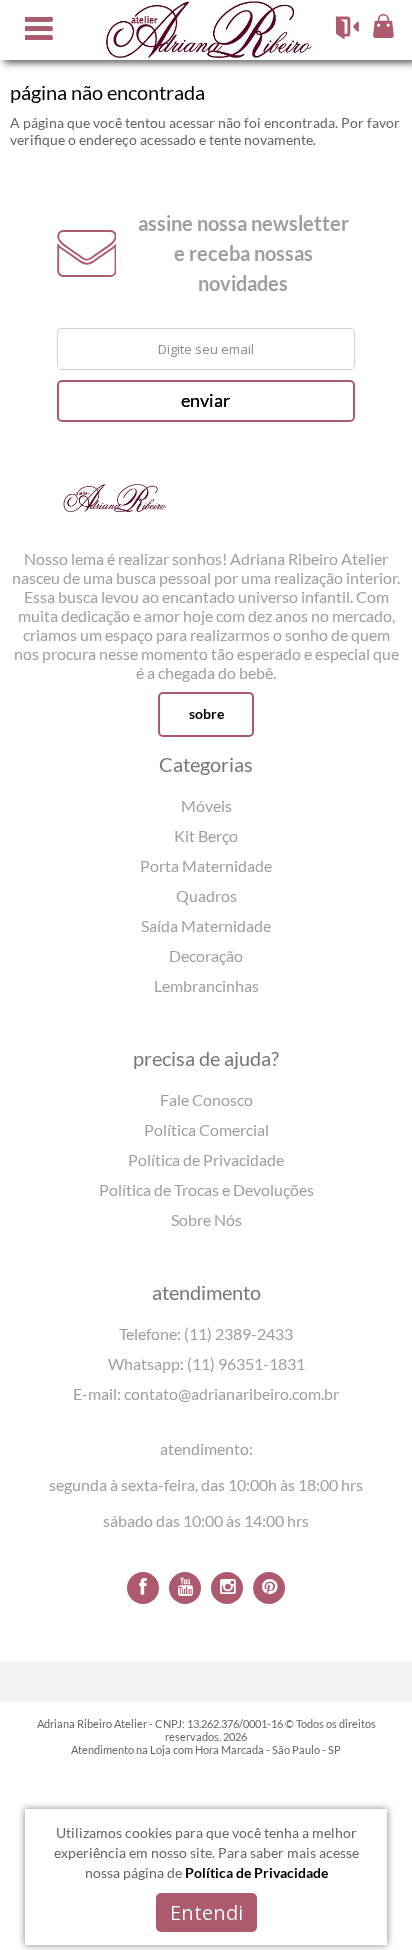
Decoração (206, 955)
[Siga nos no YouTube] (185, 1588)
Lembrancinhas (206, 985)
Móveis (206, 805)
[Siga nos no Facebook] (143, 1588)
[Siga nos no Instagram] (227, 1588)
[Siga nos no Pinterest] (269, 1588)
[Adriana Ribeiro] (115, 509)
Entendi (206, 1912)
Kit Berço (206, 835)
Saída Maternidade (206, 925)
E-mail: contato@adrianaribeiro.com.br (206, 1393)
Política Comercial (206, 1129)
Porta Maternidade (206, 865)
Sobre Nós (206, 1219)
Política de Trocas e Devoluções (206, 1189)
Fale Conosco (206, 1099)
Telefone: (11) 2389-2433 (206, 1333)
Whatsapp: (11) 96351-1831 (206, 1363)
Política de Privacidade (206, 1159)
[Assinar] (206, 401)
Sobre (206, 713)
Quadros (206, 895)
